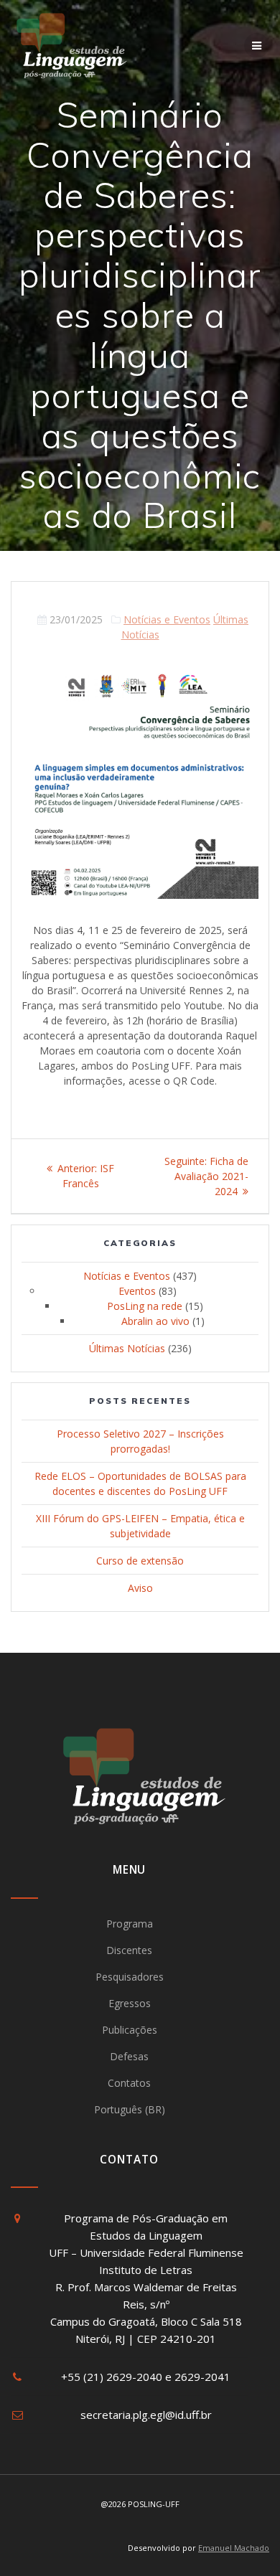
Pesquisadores (130, 1977)
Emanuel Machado (234, 2548)
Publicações (130, 2030)
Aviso (140, 1588)
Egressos (130, 2003)
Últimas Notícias (127, 1348)
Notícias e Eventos (167, 619)
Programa (130, 1924)
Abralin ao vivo (155, 1321)
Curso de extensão (140, 1561)
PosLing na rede (145, 1306)
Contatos (129, 2083)
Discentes (129, 1950)
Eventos (137, 1291)
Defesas (129, 2056)
